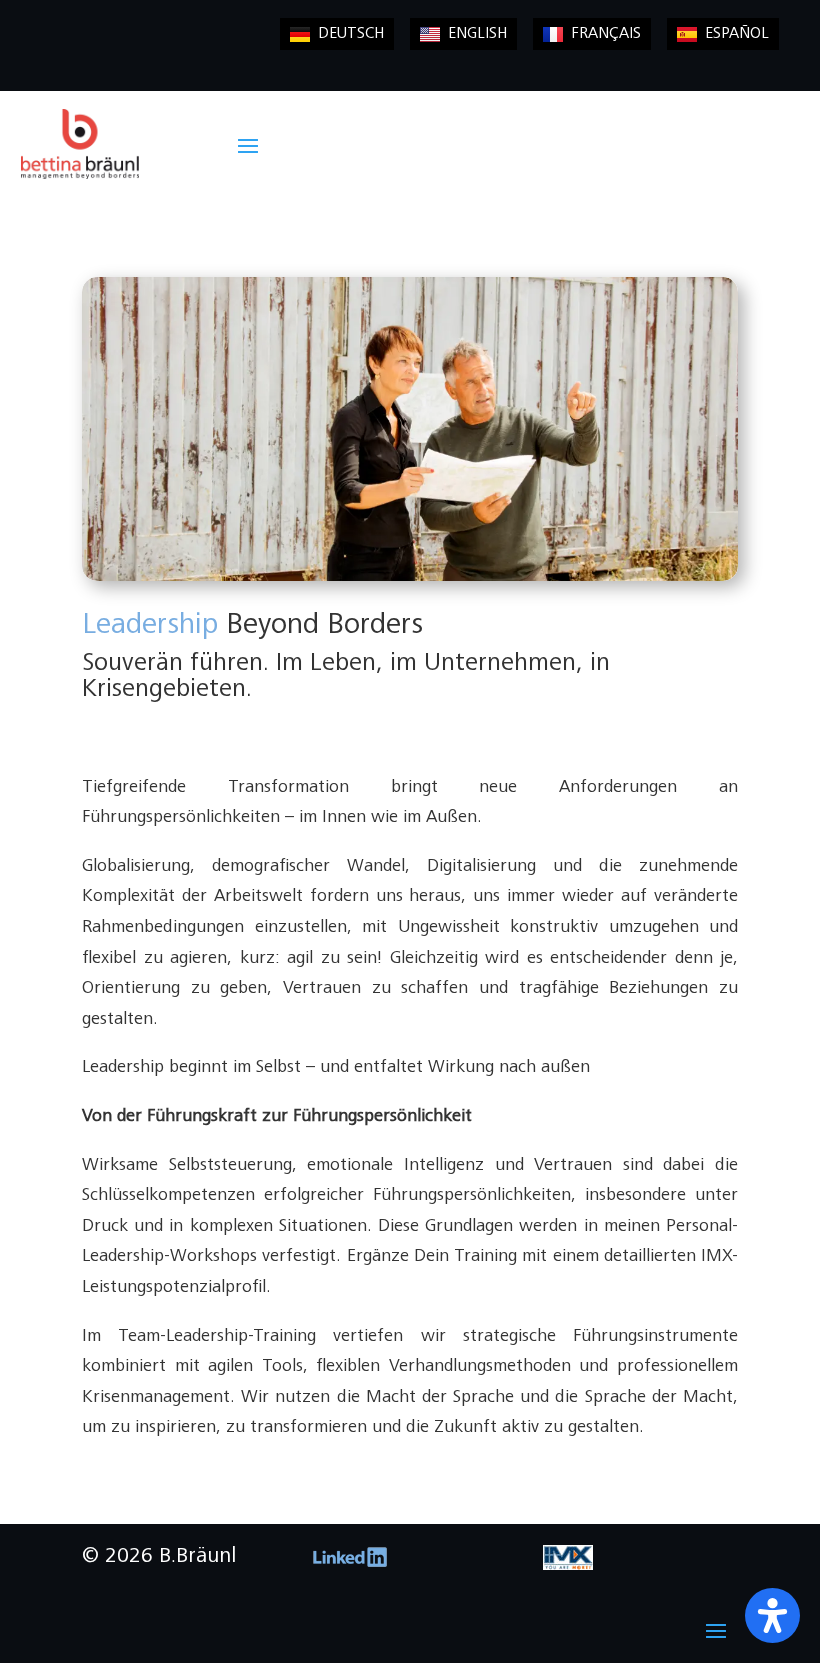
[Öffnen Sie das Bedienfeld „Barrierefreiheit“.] (772, 1615)
